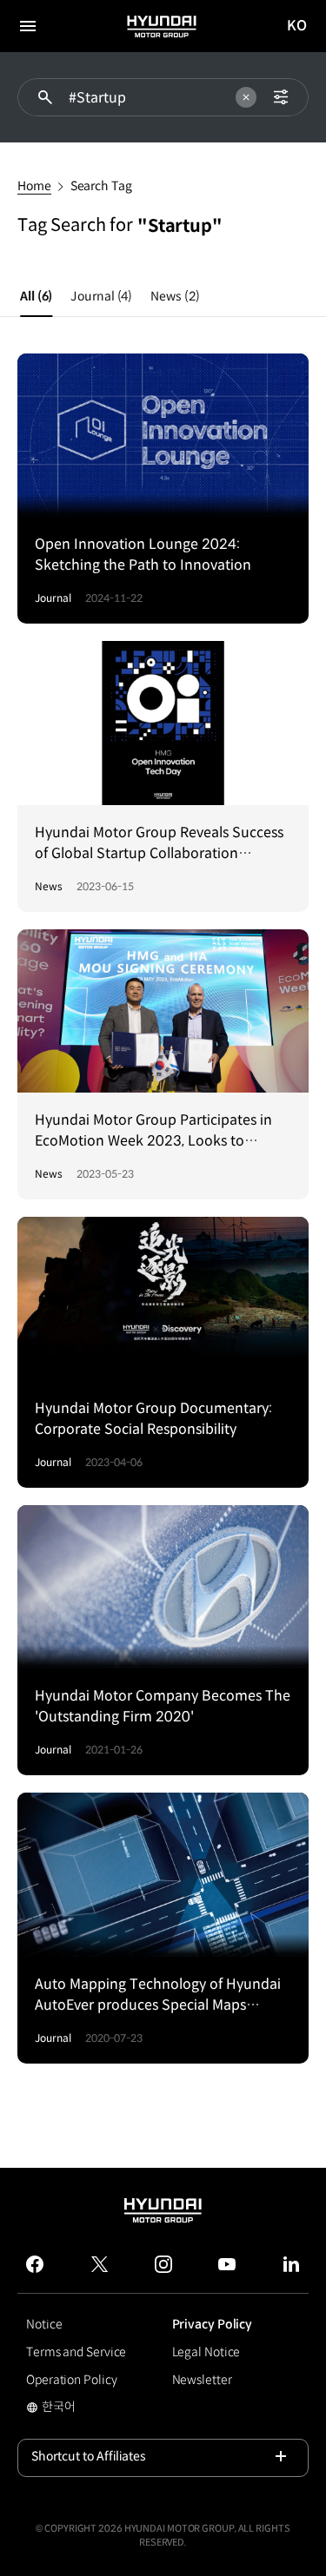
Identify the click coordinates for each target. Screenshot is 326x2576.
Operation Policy (71, 2380)
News (175, 296)
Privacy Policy (213, 2324)
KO (297, 26)
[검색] (45, 97)
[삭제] (246, 97)
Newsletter (202, 2380)
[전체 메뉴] (28, 26)
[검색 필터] (281, 97)
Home (34, 186)
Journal (101, 296)
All (36, 296)
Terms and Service (76, 2352)
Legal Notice (206, 2352)
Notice (44, 2324)
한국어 (51, 2408)
